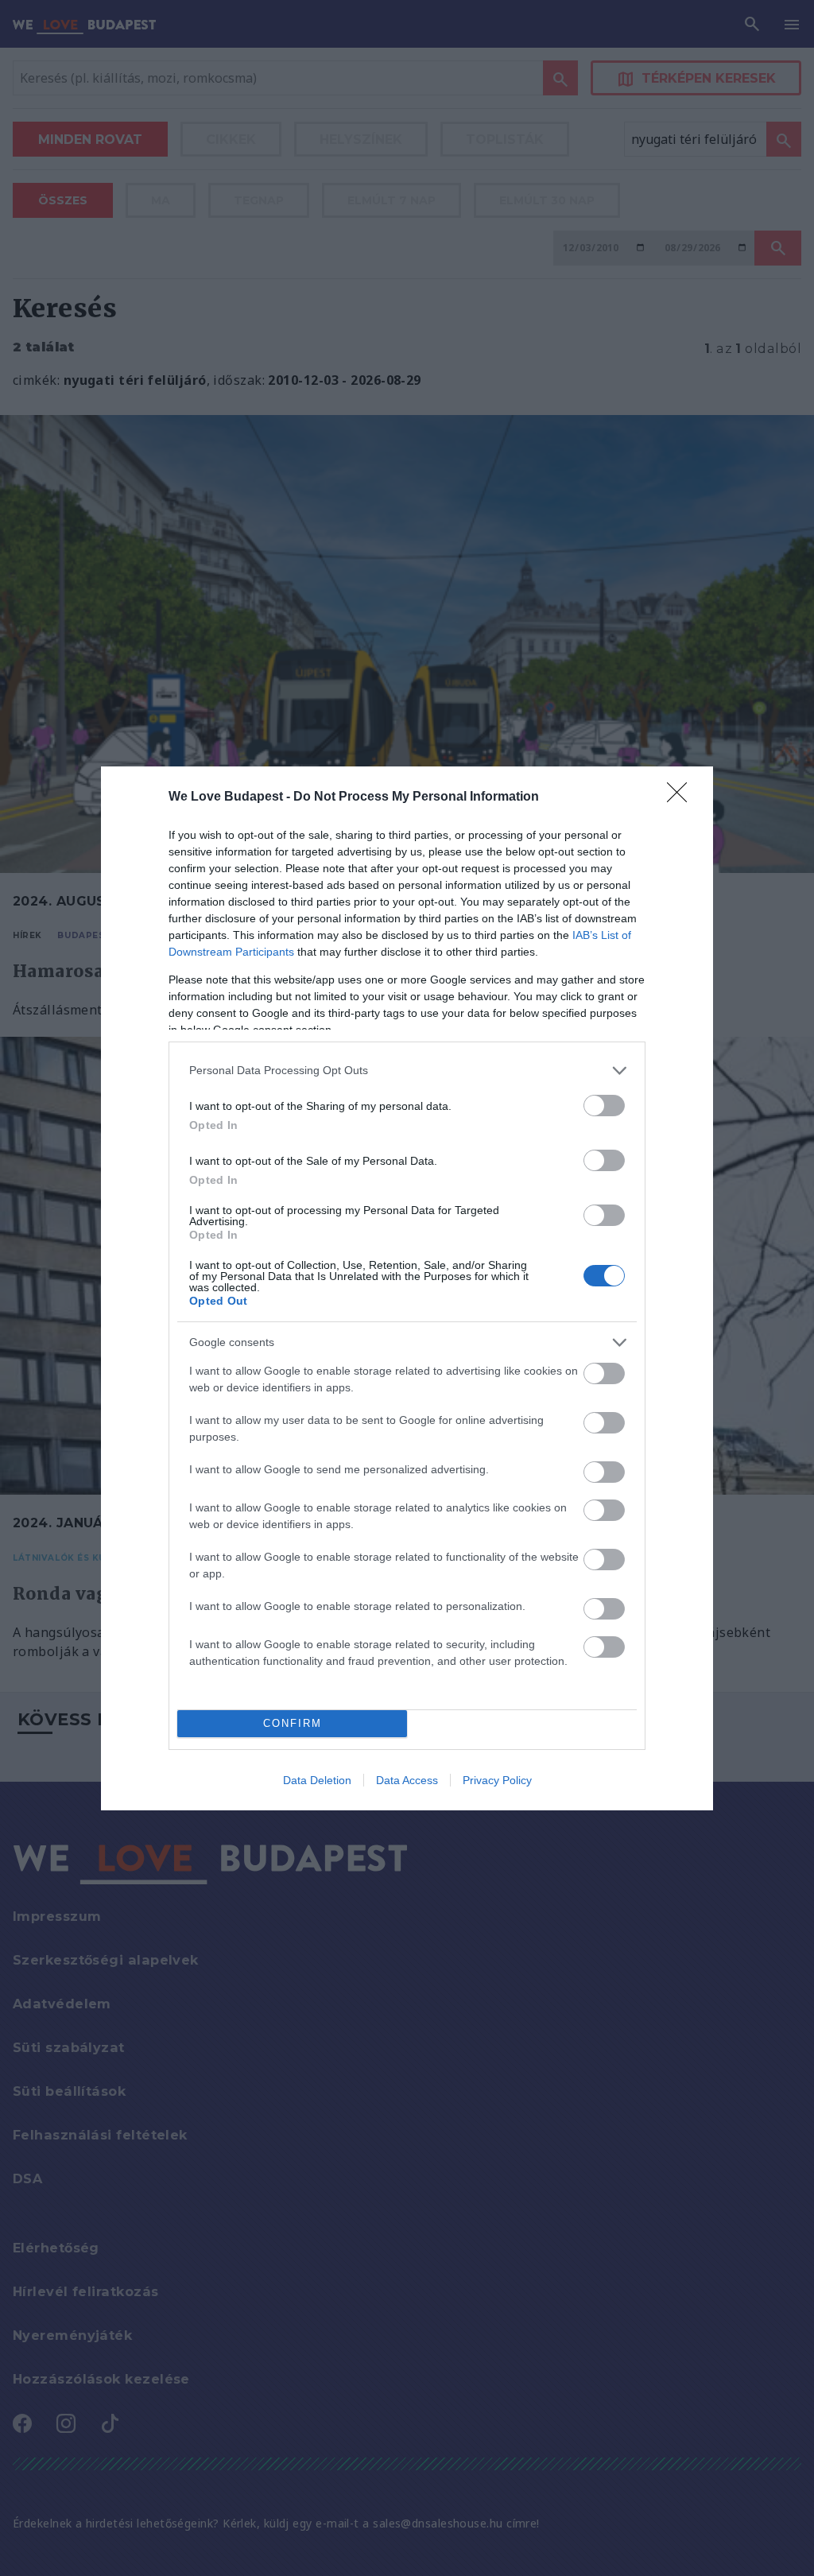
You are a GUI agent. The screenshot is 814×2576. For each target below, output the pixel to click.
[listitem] (407, 1071)
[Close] (682, 797)
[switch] (604, 1106)
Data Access (407, 1780)
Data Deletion (317, 1780)
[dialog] (407, 1288)
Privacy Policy (497, 1780)
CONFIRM (293, 1723)
